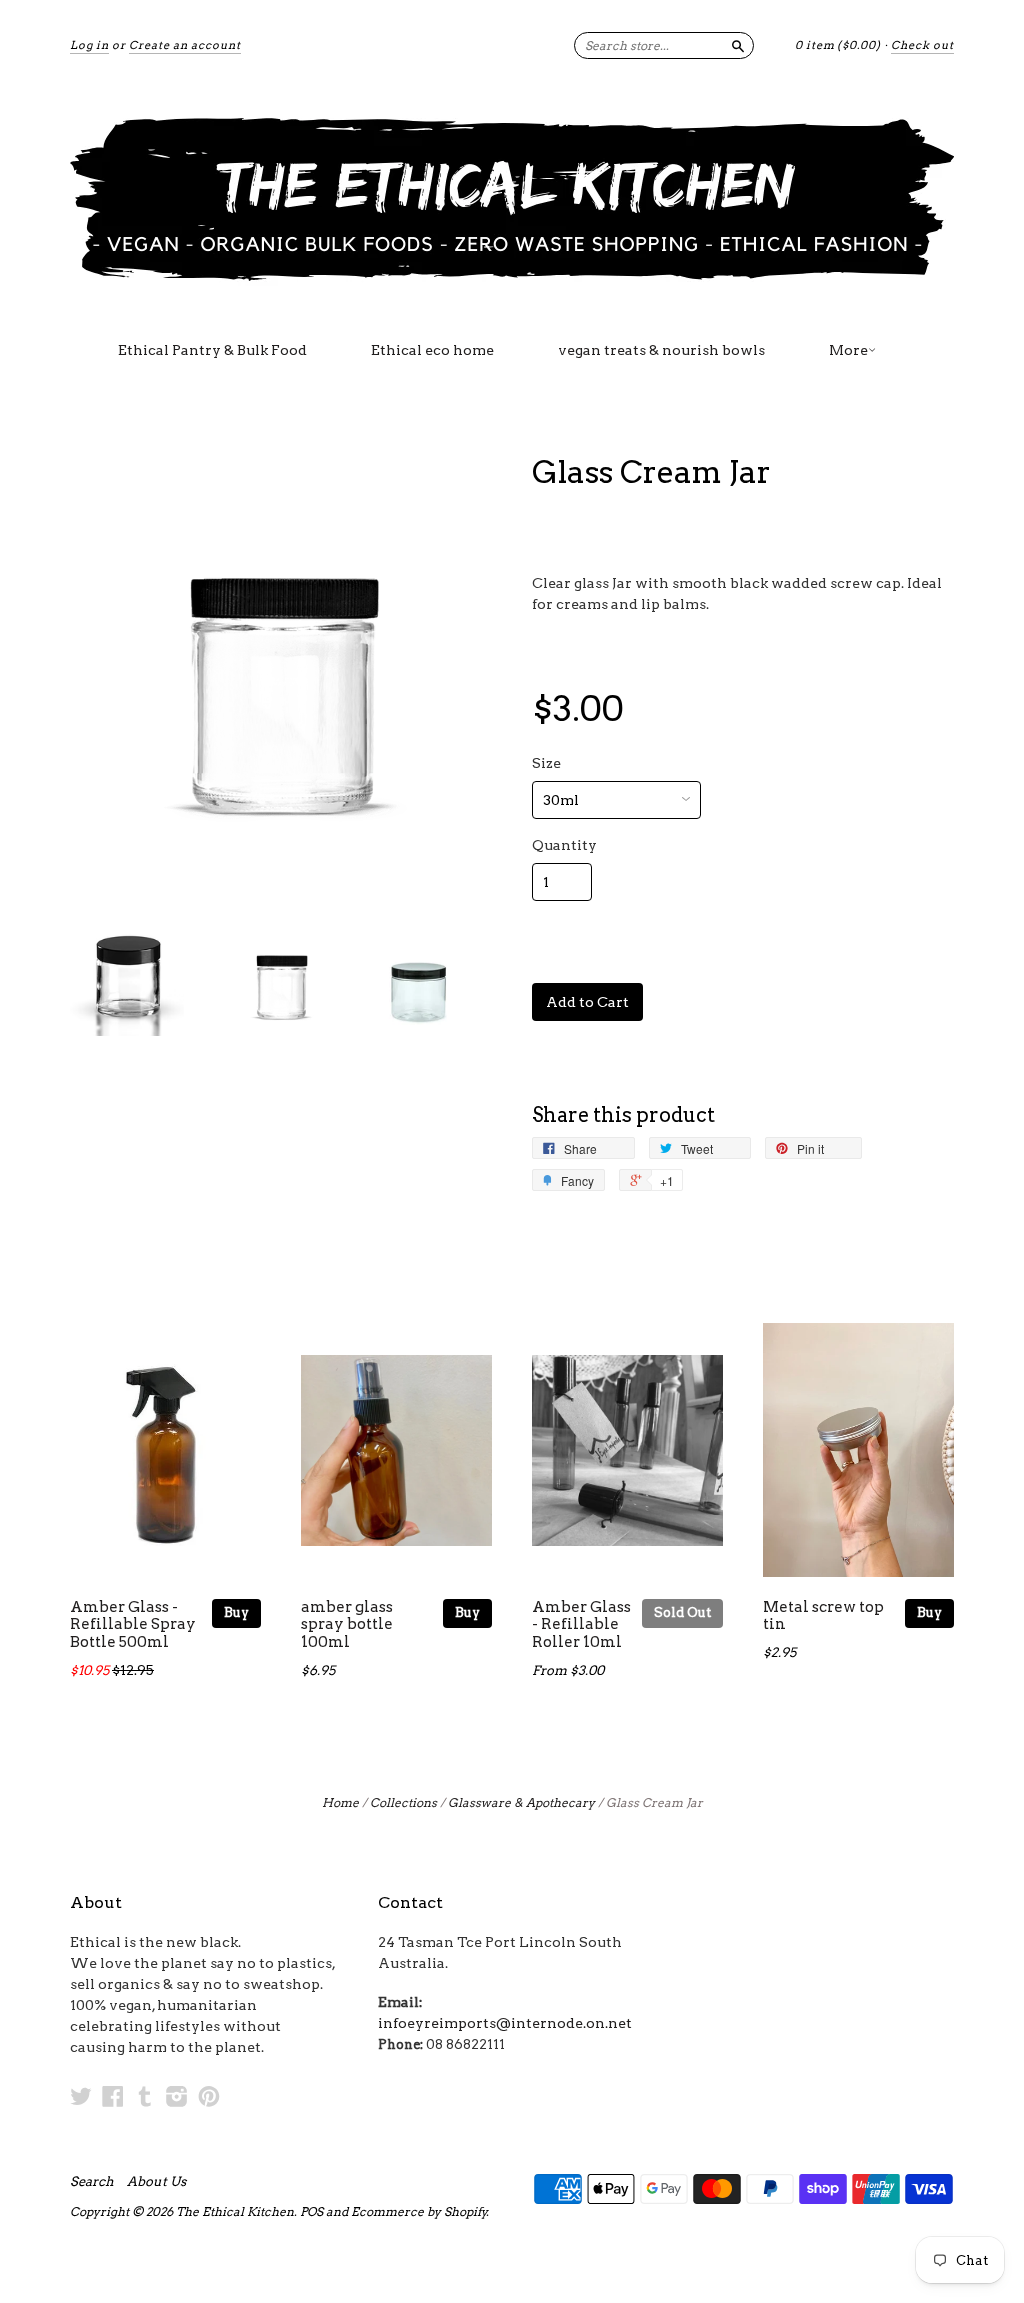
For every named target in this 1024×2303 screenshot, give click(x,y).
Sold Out (682, 1612)
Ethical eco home (432, 350)
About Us (156, 2182)
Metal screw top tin (823, 1616)
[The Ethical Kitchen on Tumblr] (145, 2096)
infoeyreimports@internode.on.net (505, 2023)
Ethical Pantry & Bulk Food (212, 350)
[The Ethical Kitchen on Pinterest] (209, 2096)
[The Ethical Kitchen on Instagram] (177, 2096)
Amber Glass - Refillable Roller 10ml (581, 1625)
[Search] (738, 45)
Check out (922, 45)
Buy (236, 1612)
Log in (89, 45)
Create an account (185, 45)
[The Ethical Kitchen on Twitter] (81, 2096)
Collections (403, 1802)
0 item (838, 45)
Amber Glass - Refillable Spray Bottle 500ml (133, 1625)
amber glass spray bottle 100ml (347, 1625)
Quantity (564, 845)
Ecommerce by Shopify (419, 2211)
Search (92, 2182)
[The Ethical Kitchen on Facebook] (113, 2096)
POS (311, 2211)
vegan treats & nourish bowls (661, 350)
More (848, 350)
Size (546, 763)
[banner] (512, 198)
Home (340, 1802)
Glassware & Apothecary (521, 1802)
